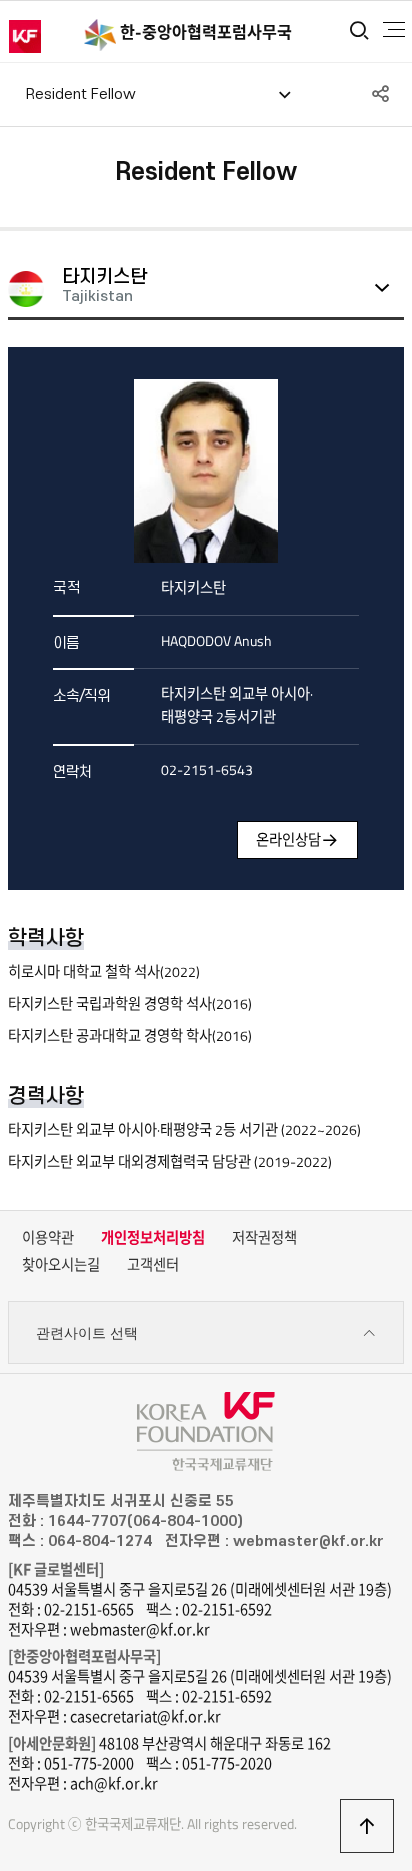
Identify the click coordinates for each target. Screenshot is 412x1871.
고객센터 (153, 1265)
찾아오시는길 (61, 1265)
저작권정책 (264, 1238)
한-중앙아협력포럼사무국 (206, 32)
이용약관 (48, 1238)
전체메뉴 (394, 30)
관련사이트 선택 (87, 1333)
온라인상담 (288, 840)
